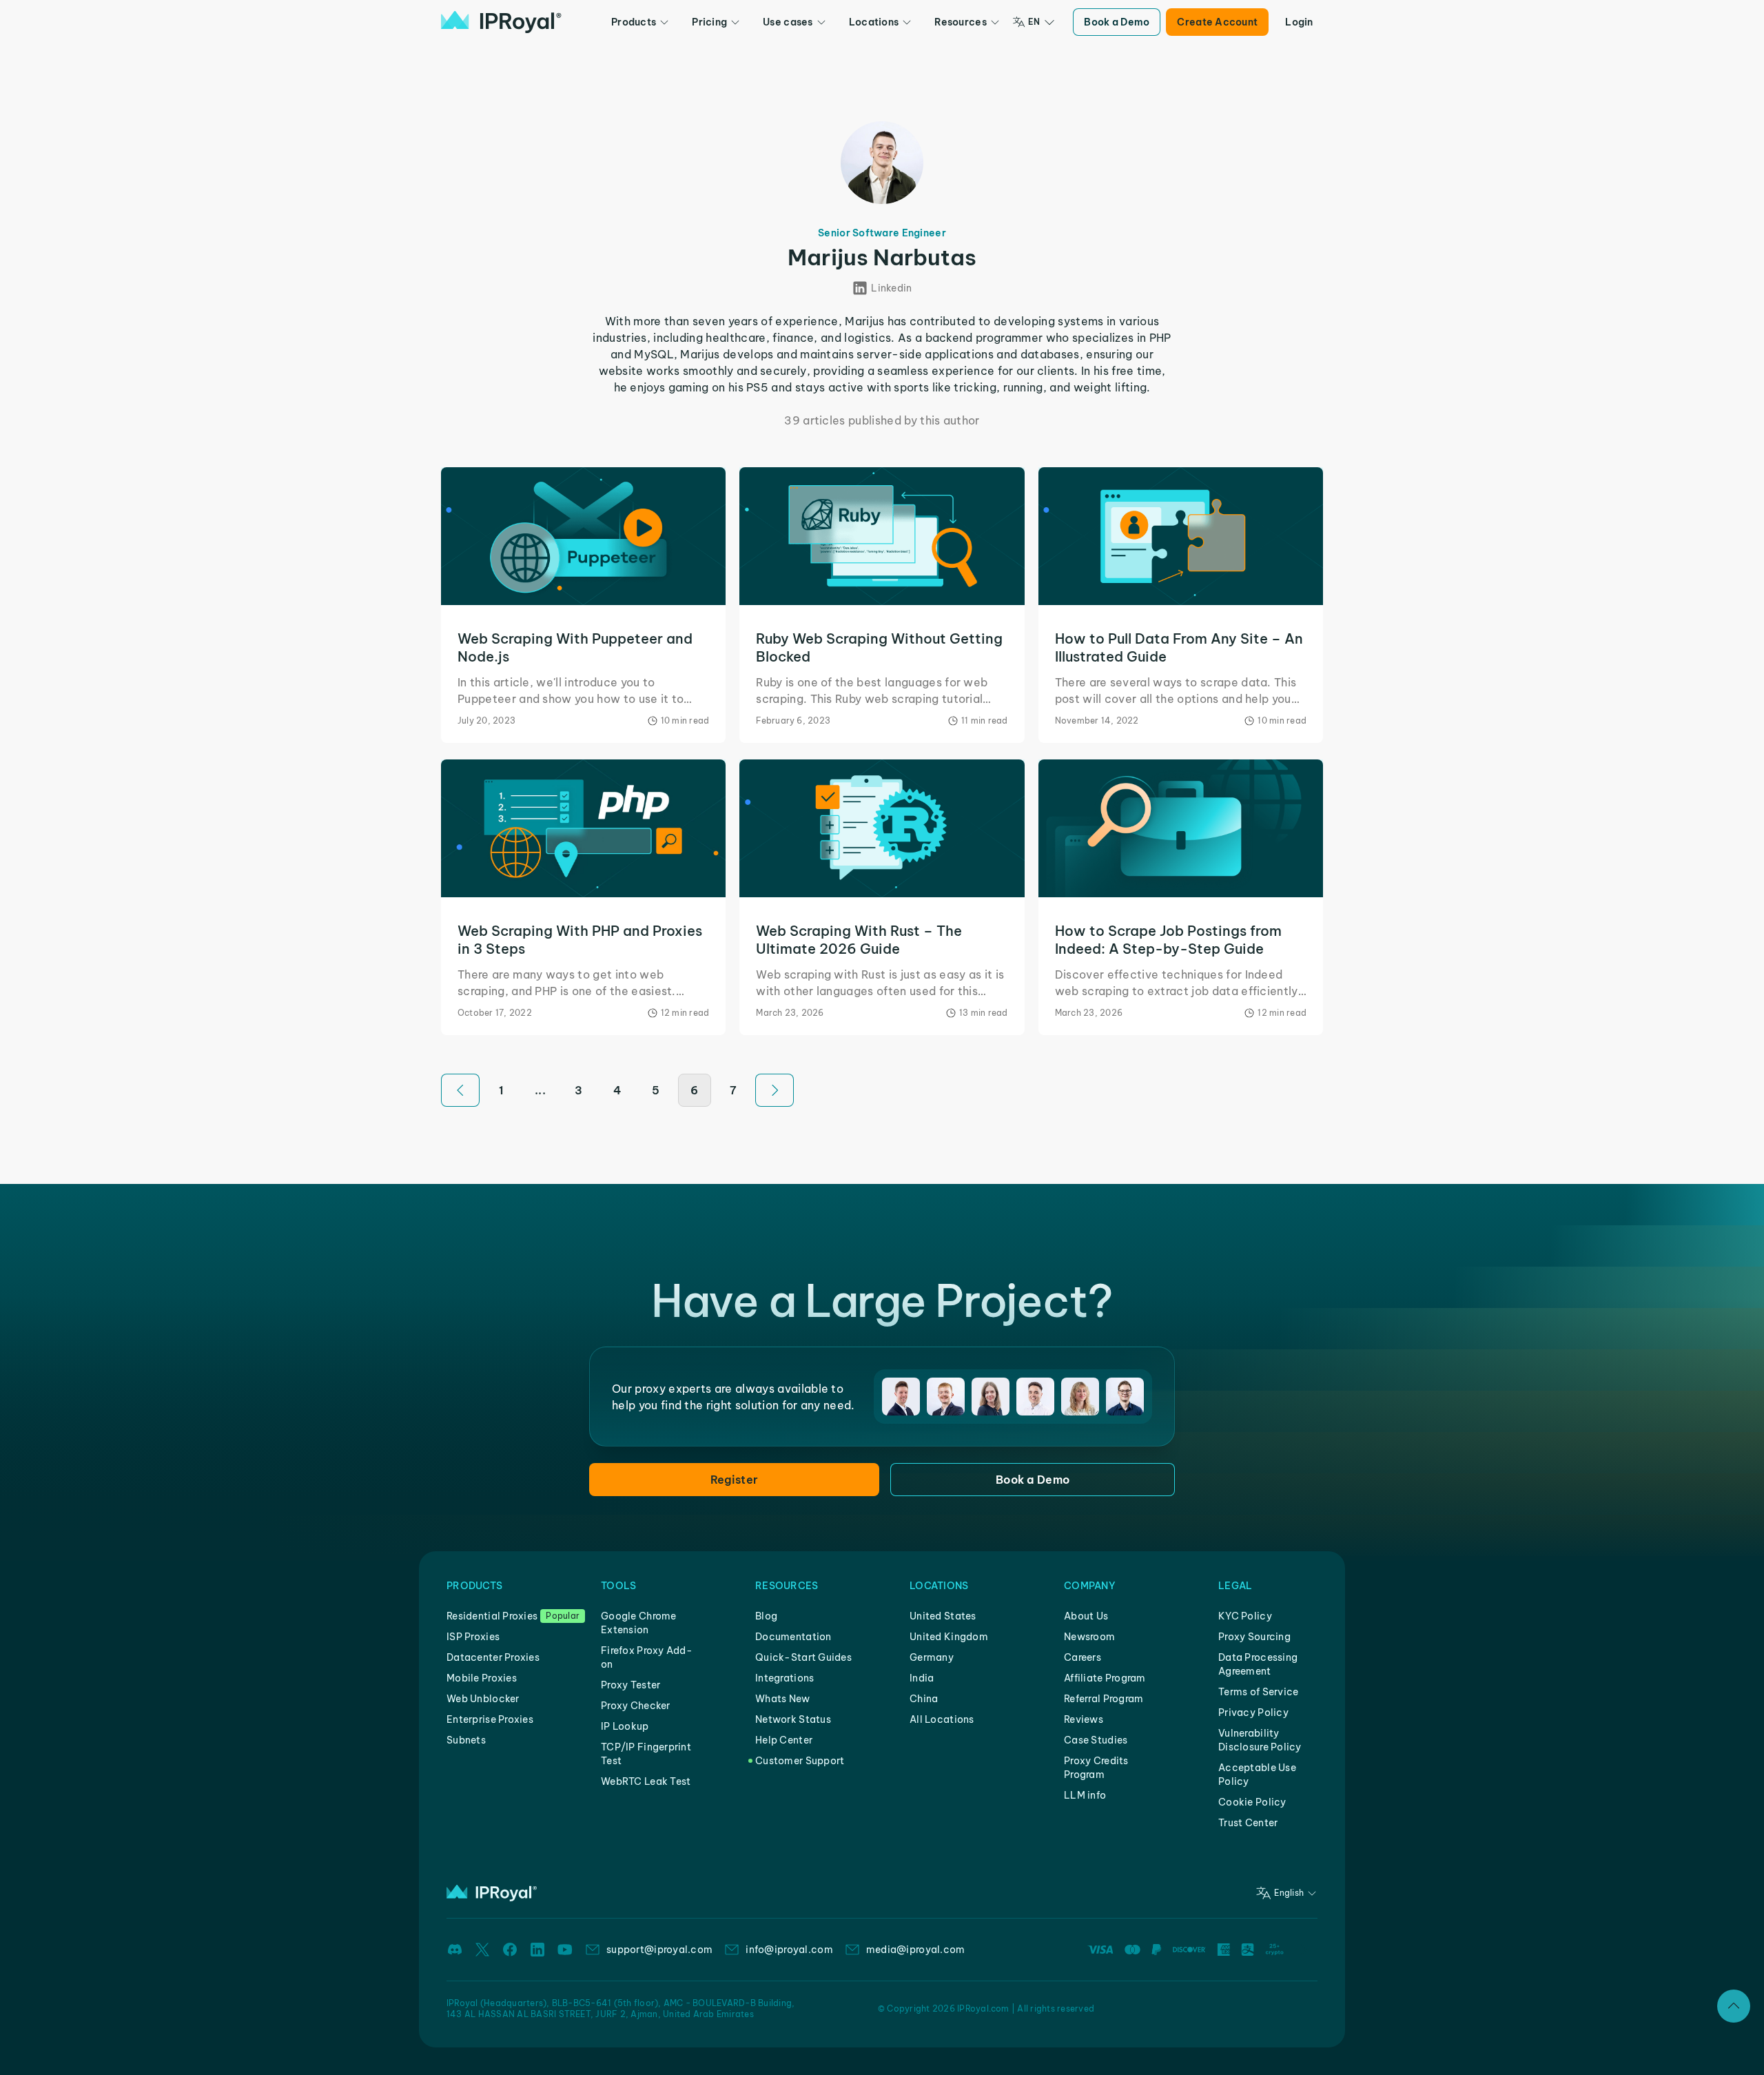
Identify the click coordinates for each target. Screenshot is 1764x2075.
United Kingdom (949, 1637)
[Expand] (1734, 2006)
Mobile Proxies (482, 1678)
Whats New (783, 1699)
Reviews (1084, 1719)
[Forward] (775, 1090)
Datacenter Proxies (493, 1657)
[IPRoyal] (501, 22)
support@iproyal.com (659, 1950)
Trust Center (1248, 1823)
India (922, 1678)
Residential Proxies (492, 1616)
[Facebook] (510, 1950)
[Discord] (455, 1950)
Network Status (793, 1719)
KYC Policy (1245, 1616)
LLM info (1085, 1795)
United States (943, 1616)
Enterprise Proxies (490, 1719)
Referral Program (1104, 1699)
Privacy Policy (1253, 1713)
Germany (932, 1657)
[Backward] (460, 1090)
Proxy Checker (636, 1706)
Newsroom (1089, 1637)
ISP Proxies (473, 1637)
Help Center (784, 1740)
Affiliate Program (1105, 1678)
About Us (1086, 1616)
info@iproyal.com (789, 1950)
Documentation (793, 1637)
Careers (1083, 1657)
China (924, 1699)
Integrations (784, 1678)
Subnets (466, 1740)
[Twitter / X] (482, 1950)
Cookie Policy (1252, 1802)
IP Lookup (625, 1726)
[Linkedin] (537, 1950)
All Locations (942, 1719)
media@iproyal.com (916, 1950)
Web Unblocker (483, 1699)
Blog (766, 1616)
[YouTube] (565, 1950)
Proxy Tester (630, 1685)
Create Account (1217, 22)
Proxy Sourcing (1254, 1637)
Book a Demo (1117, 22)
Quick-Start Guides (803, 1657)
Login (1299, 22)
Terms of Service (1258, 1692)
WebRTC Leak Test (646, 1781)
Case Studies (1096, 1740)
